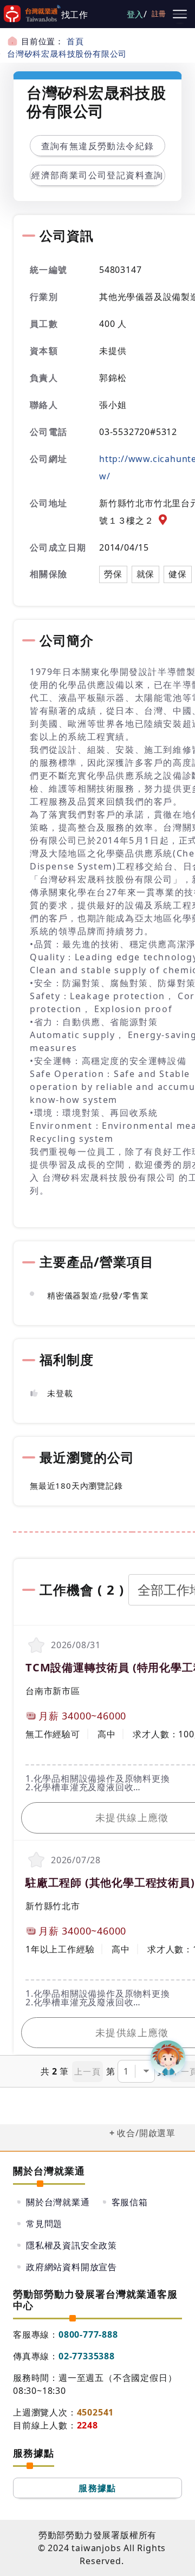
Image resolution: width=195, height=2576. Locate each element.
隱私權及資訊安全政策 (71, 2245)
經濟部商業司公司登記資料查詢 (97, 175)
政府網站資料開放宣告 (71, 2267)
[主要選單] (180, 14)
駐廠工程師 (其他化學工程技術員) (110, 1882)
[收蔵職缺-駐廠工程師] (36, 1860)
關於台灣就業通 (58, 2202)
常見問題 (44, 2224)
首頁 (75, 41)
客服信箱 (130, 2202)
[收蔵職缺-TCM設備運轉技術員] (36, 1645)
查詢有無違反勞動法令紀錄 (98, 146)
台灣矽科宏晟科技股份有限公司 (67, 53)
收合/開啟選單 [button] (146, 2133)
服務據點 (97, 2488)
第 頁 (136, 2071)
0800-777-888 (88, 2334)
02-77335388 (87, 2356)
